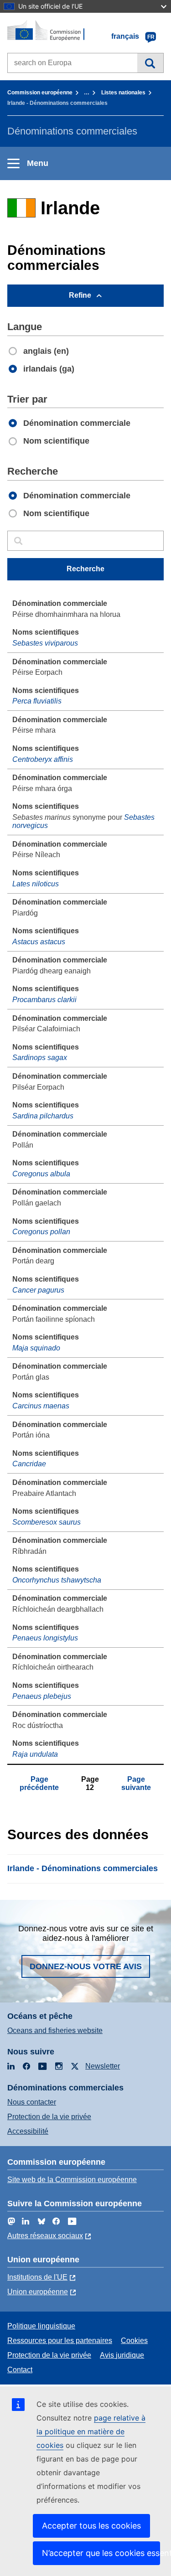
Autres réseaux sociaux (45, 2236)
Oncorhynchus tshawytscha (57, 1580)
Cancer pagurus (38, 1290)
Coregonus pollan (41, 1232)
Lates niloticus (36, 884)
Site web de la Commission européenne (72, 2180)
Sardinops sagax (40, 1058)
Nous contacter (32, 2102)
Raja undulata (35, 1754)
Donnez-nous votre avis (86, 1966)
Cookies (134, 2341)
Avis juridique (122, 2355)
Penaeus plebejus (42, 1696)
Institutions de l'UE (37, 2277)
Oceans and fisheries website (55, 2030)
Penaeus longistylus (45, 1638)
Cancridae (29, 1464)
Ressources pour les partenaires (60, 2341)
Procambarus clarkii (44, 1000)
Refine (80, 295)
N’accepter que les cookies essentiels (101, 2553)
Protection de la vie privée (49, 2117)
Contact (20, 2370)
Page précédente (39, 1783)
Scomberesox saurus (47, 1522)
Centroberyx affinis (43, 759)
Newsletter (103, 2066)
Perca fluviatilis (37, 701)
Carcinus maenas (41, 1406)
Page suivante (136, 1783)
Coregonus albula (41, 1174)
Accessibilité (28, 2131)
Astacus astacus (39, 942)
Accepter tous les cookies (91, 2526)
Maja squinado (36, 1348)
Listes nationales (123, 93)
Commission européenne (40, 93)
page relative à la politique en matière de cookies (91, 2431)
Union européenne (38, 2292)
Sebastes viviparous (45, 643)
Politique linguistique (41, 2326)
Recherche (150, 63)
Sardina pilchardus (43, 1116)
